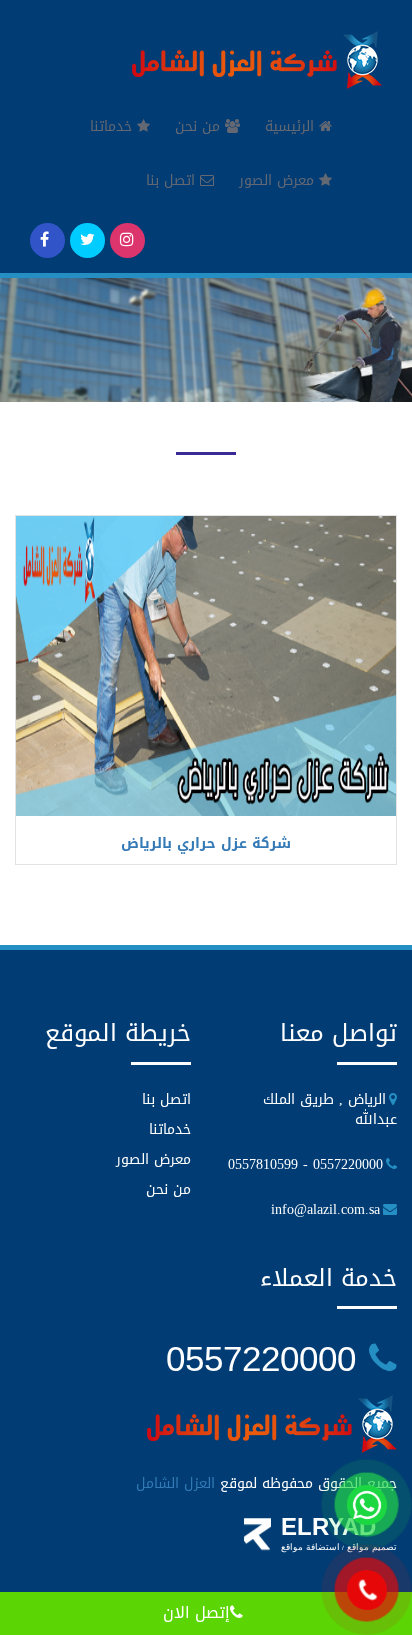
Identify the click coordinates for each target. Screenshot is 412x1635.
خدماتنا (113, 126)
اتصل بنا (173, 180)
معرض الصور (279, 180)
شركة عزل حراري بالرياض (206, 843)
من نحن (200, 126)
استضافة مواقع (310, 1547)
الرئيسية (292, 126)
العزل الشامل (175, 1483)
